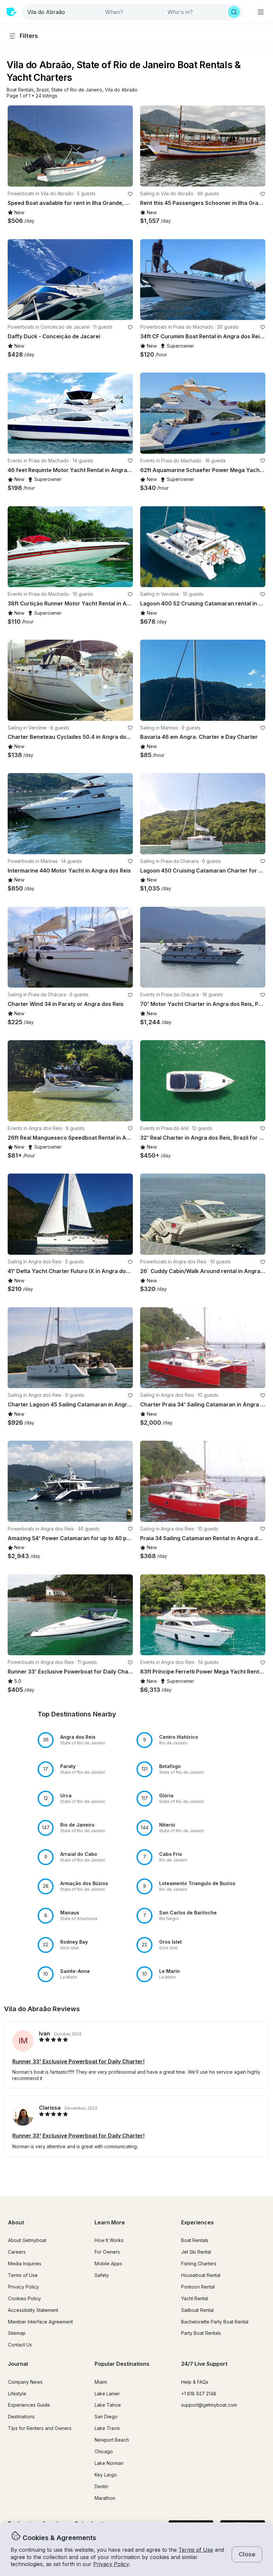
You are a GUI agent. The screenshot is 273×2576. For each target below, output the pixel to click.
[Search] (234, 12)
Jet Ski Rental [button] (196, 2252)
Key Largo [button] (106, 2475)
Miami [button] (101, 2382)
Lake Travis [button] (107, 2428)
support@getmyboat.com (209, 2405)
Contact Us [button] (20, 2345)
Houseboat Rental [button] (201, 2275)
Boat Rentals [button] (195, 2240)
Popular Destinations (122, 2364)
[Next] (125, 146)
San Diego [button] (106, 2416)
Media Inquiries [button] (25, 2263)
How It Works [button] (109, 2240)
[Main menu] (261, 12)
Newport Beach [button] (112, 2440)
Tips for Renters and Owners (40, 2428)
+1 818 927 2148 (199, 2394)
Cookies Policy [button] (24, 2298)
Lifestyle (17, 2394)
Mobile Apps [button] (108, 2263)
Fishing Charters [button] (199, 2263)
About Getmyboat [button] (27, 2240)
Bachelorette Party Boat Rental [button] (215, 2322)
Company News (25, 2382)
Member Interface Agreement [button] (40, 2322)
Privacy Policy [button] (111, 2564)
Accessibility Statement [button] (33, 2310)
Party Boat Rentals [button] (201, 2333)
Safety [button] (102, 2275)
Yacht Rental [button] (195, 2298)
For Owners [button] (107, 2252)
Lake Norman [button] (109, 2463)
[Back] (16, 146)
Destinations (21, 2416)
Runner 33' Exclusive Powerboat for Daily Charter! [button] (78, 2061)
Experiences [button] (197, 2222)
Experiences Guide (29, 2405)
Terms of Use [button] (196, 2550)
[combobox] (62, 12)
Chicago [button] (104, 2451)
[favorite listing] (130, 194)
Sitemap (17, 2333)
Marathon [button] (105, 2498)
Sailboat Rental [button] (197, 2310)
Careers (17, 2252)
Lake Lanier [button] (107, 2394)
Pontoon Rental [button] (198, 2287)
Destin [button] (101, 2486)
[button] (20, 90)
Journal (18, 2364)
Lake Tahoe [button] (108, 2405)
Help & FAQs (195, 2382)
